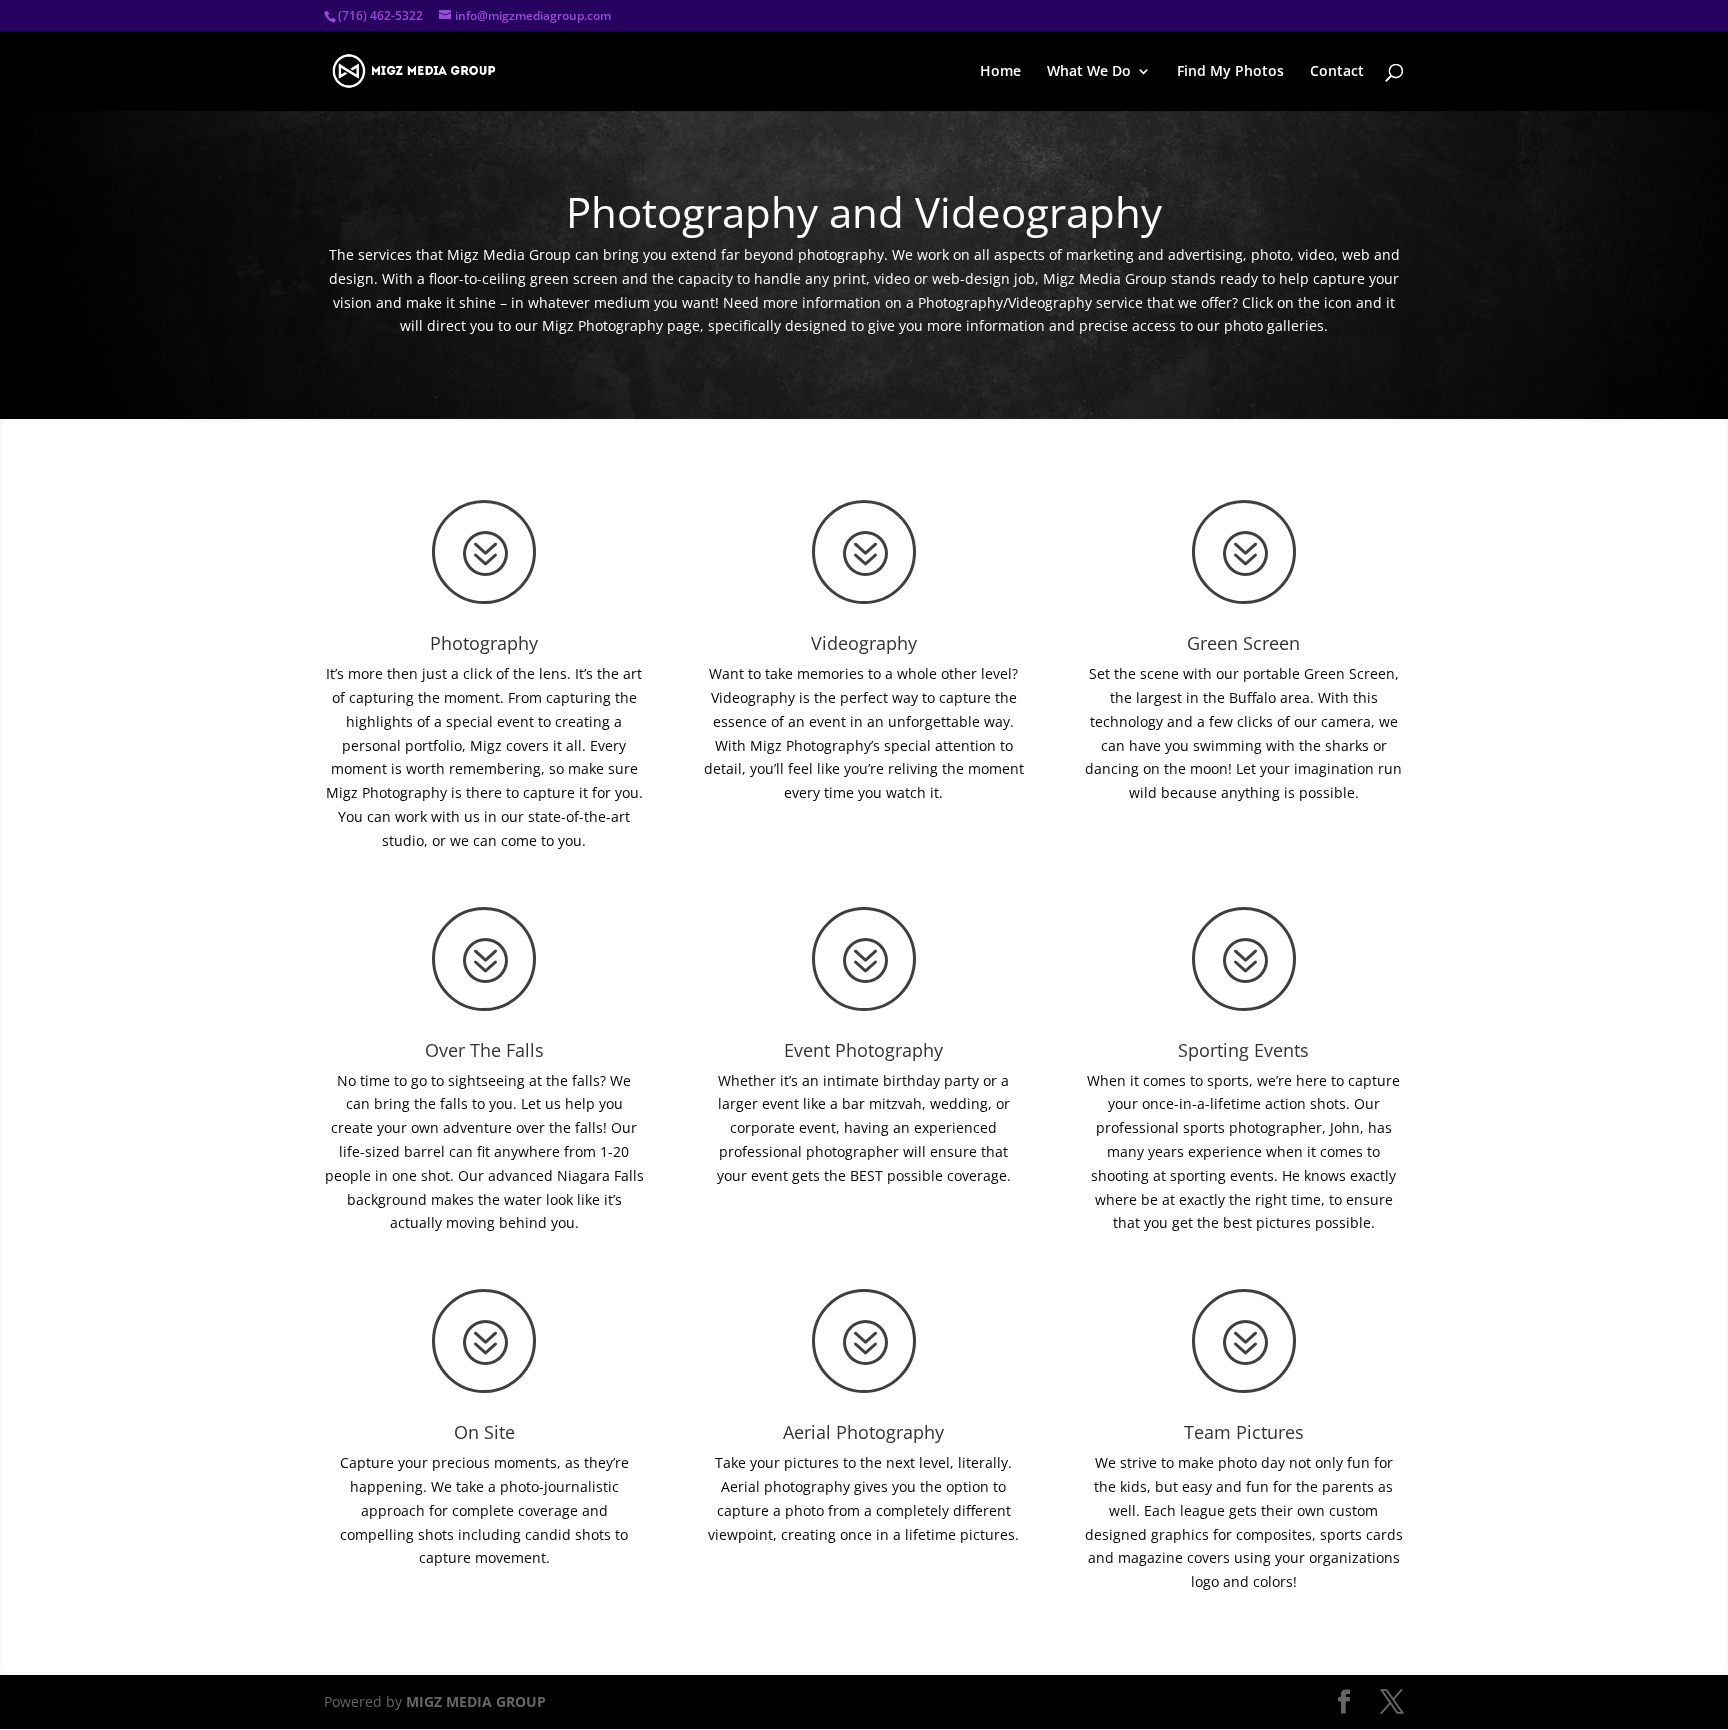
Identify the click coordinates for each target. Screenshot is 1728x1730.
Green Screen (1243, 643)
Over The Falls (484, 1050)
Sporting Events (1243, 1050)
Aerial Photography (863, 1432)
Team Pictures (1244, 1432)
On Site (484, 1432)
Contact (1337, 72)
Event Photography (863, 1050)
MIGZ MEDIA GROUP (476, 1701)
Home (1000, 72)
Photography (484, 643)
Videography (864, 643)
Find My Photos (1230, 72)
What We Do (1089, 72)
